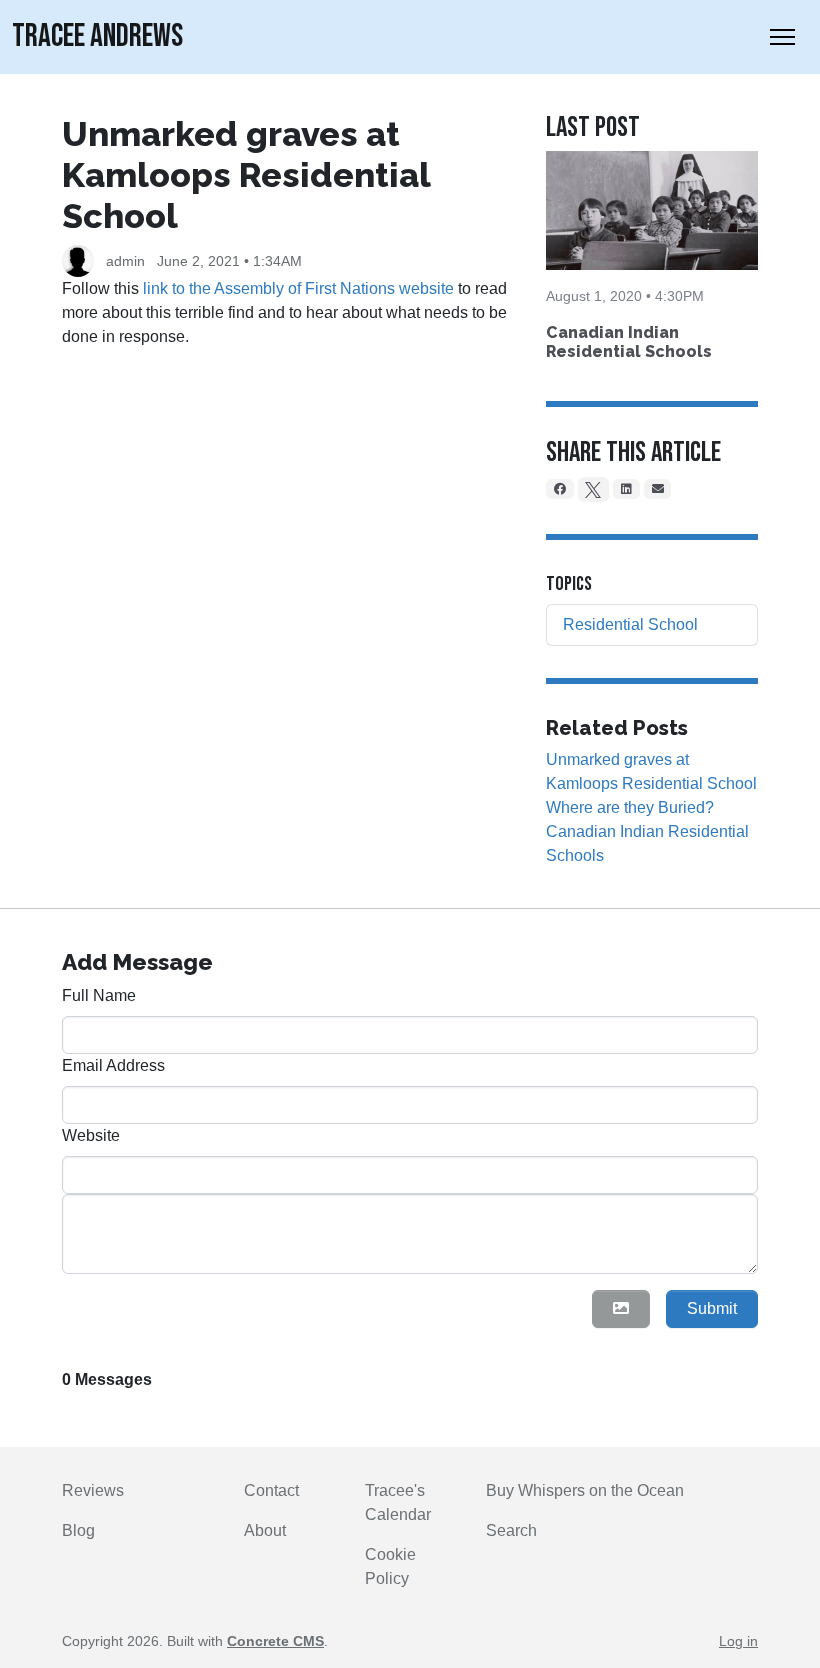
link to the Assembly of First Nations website (298, 288)
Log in (738, 1641)
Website (91, 1135)
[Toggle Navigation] (782, 37)
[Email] (658, 489)
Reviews (93, 1490)
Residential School (630, 624)
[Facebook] (560, 489)
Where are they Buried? (630, 807)
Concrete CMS (275, 1641)
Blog (78, 1530)
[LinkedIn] (626, 489)
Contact (271, 1490)
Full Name (99, 995)
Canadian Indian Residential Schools (629, 342)
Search (511, 1530)
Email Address (113, 1065)
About (265, 1530)
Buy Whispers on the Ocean (585, 1490)
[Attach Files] (621, 1309)
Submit (712, 1308)
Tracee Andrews (97, 36)
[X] (594, 489)
